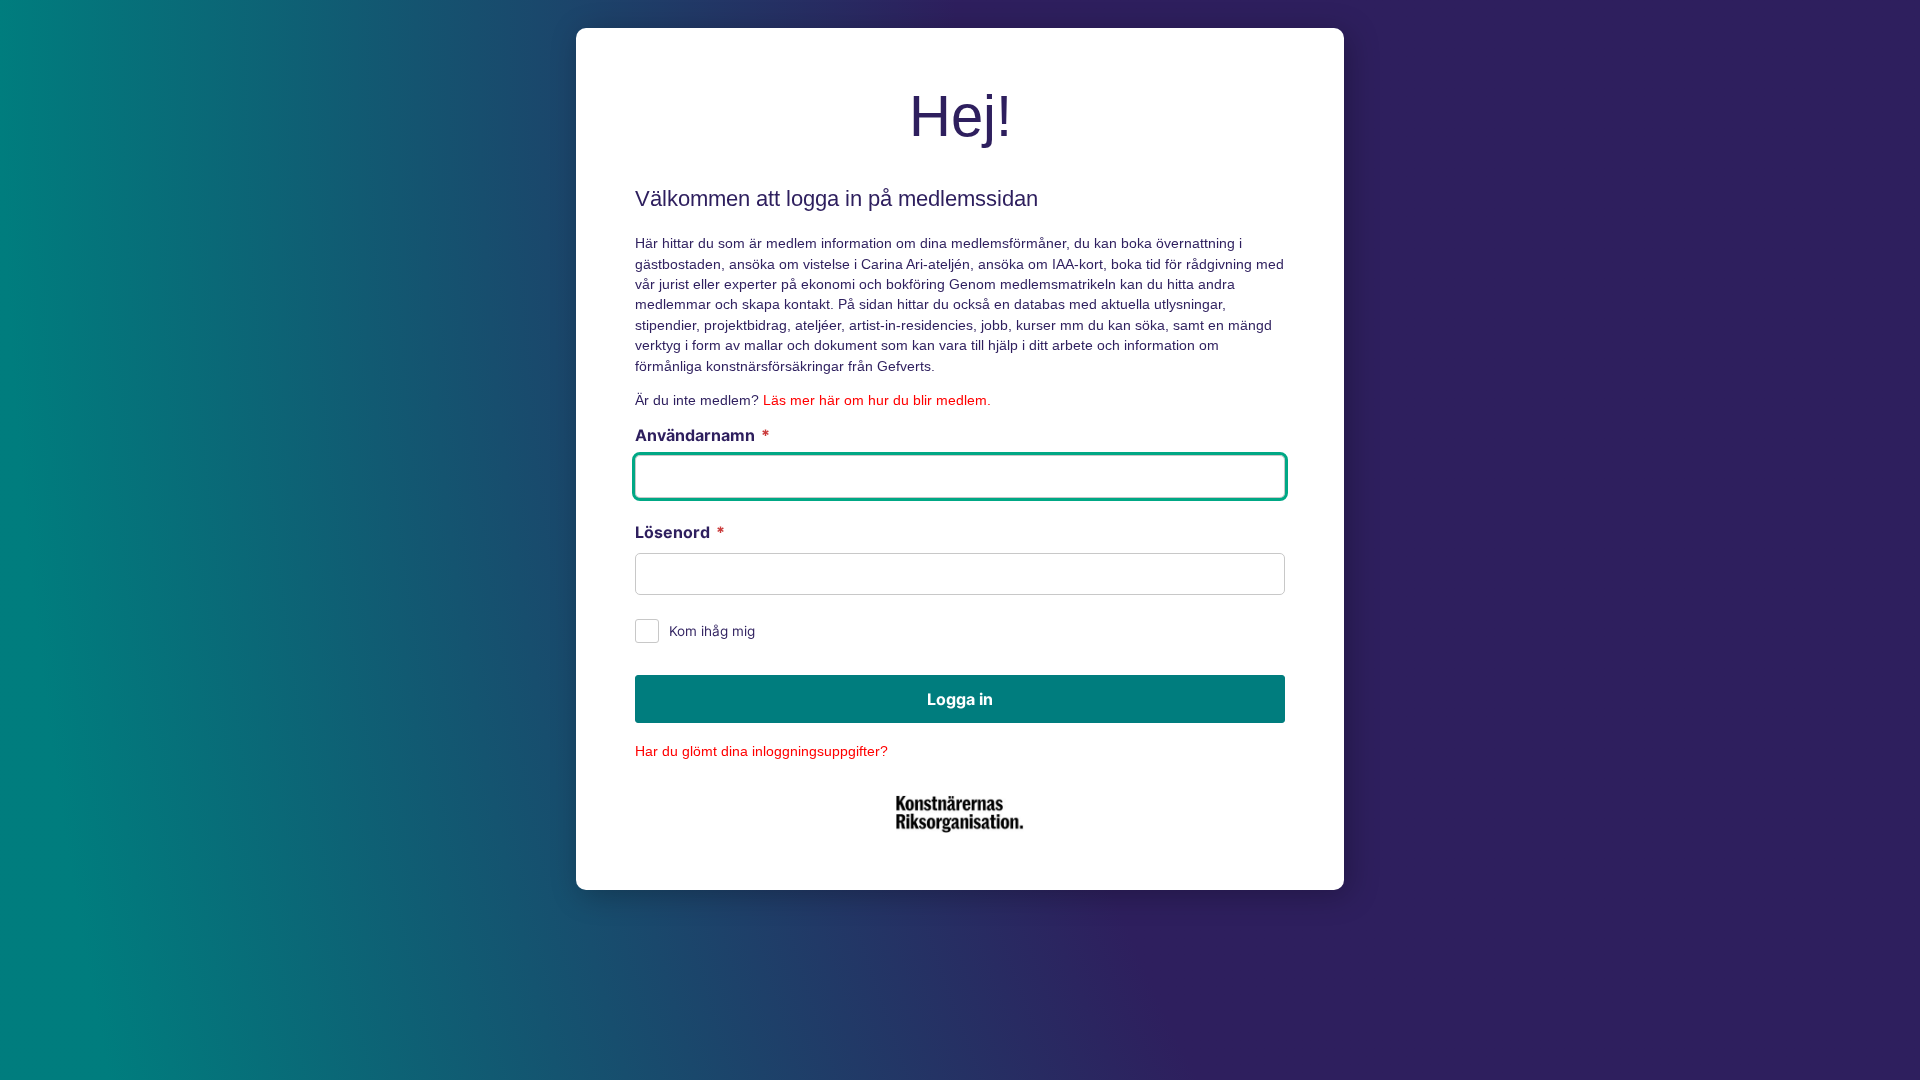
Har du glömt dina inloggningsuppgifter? (761, 751)
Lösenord (680, 532)
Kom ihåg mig (712, 631)
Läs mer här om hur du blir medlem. (877, 400)
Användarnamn (702, 435)
